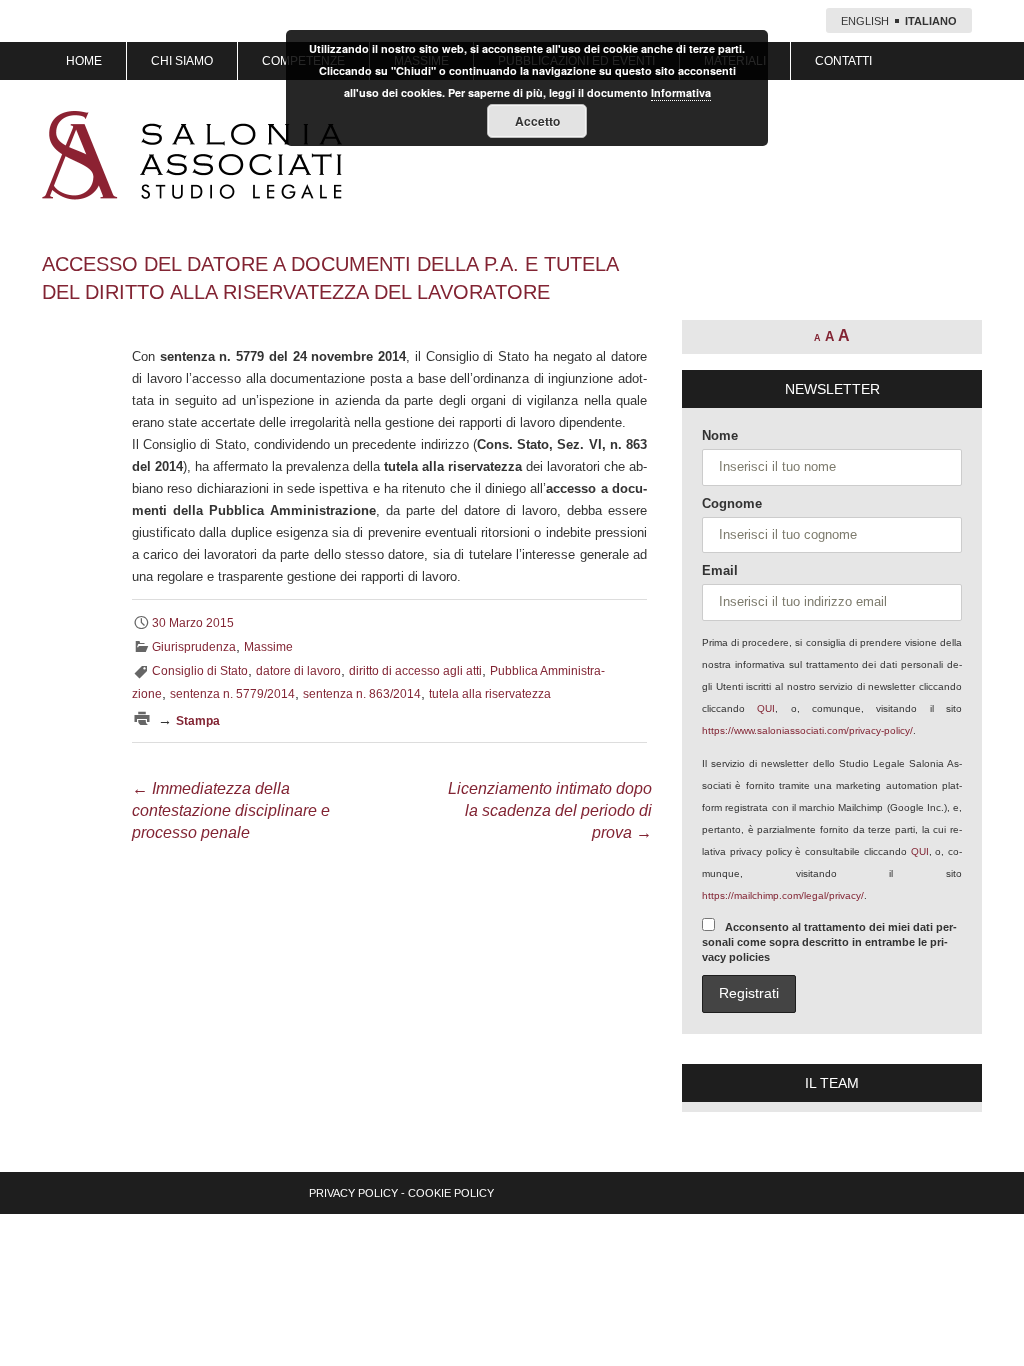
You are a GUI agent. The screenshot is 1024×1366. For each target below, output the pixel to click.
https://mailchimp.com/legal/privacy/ (783, 895)
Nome (720, 435)
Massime (268, 647)
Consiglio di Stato (200, 671)
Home (84, 61)
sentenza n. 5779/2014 (232, 694)
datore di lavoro (298, 671)
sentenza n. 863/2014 (362, 694)
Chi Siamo (182, 61)
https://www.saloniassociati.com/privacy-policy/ (807, 730)
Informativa (681, 92)
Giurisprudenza (194, 647)
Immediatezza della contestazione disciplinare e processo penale (231, 810)
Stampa (198, 721)
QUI (766, 708)
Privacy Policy (353, 1193)
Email (720, 570)
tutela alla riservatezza (490, 694)
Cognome (732, 503)
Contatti (843, 61)
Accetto (537, 121)
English (865, 21)
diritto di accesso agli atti (415, 671)
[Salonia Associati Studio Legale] (192, 155)
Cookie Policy (451, 1193)
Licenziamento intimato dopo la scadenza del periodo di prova (550, 810)
